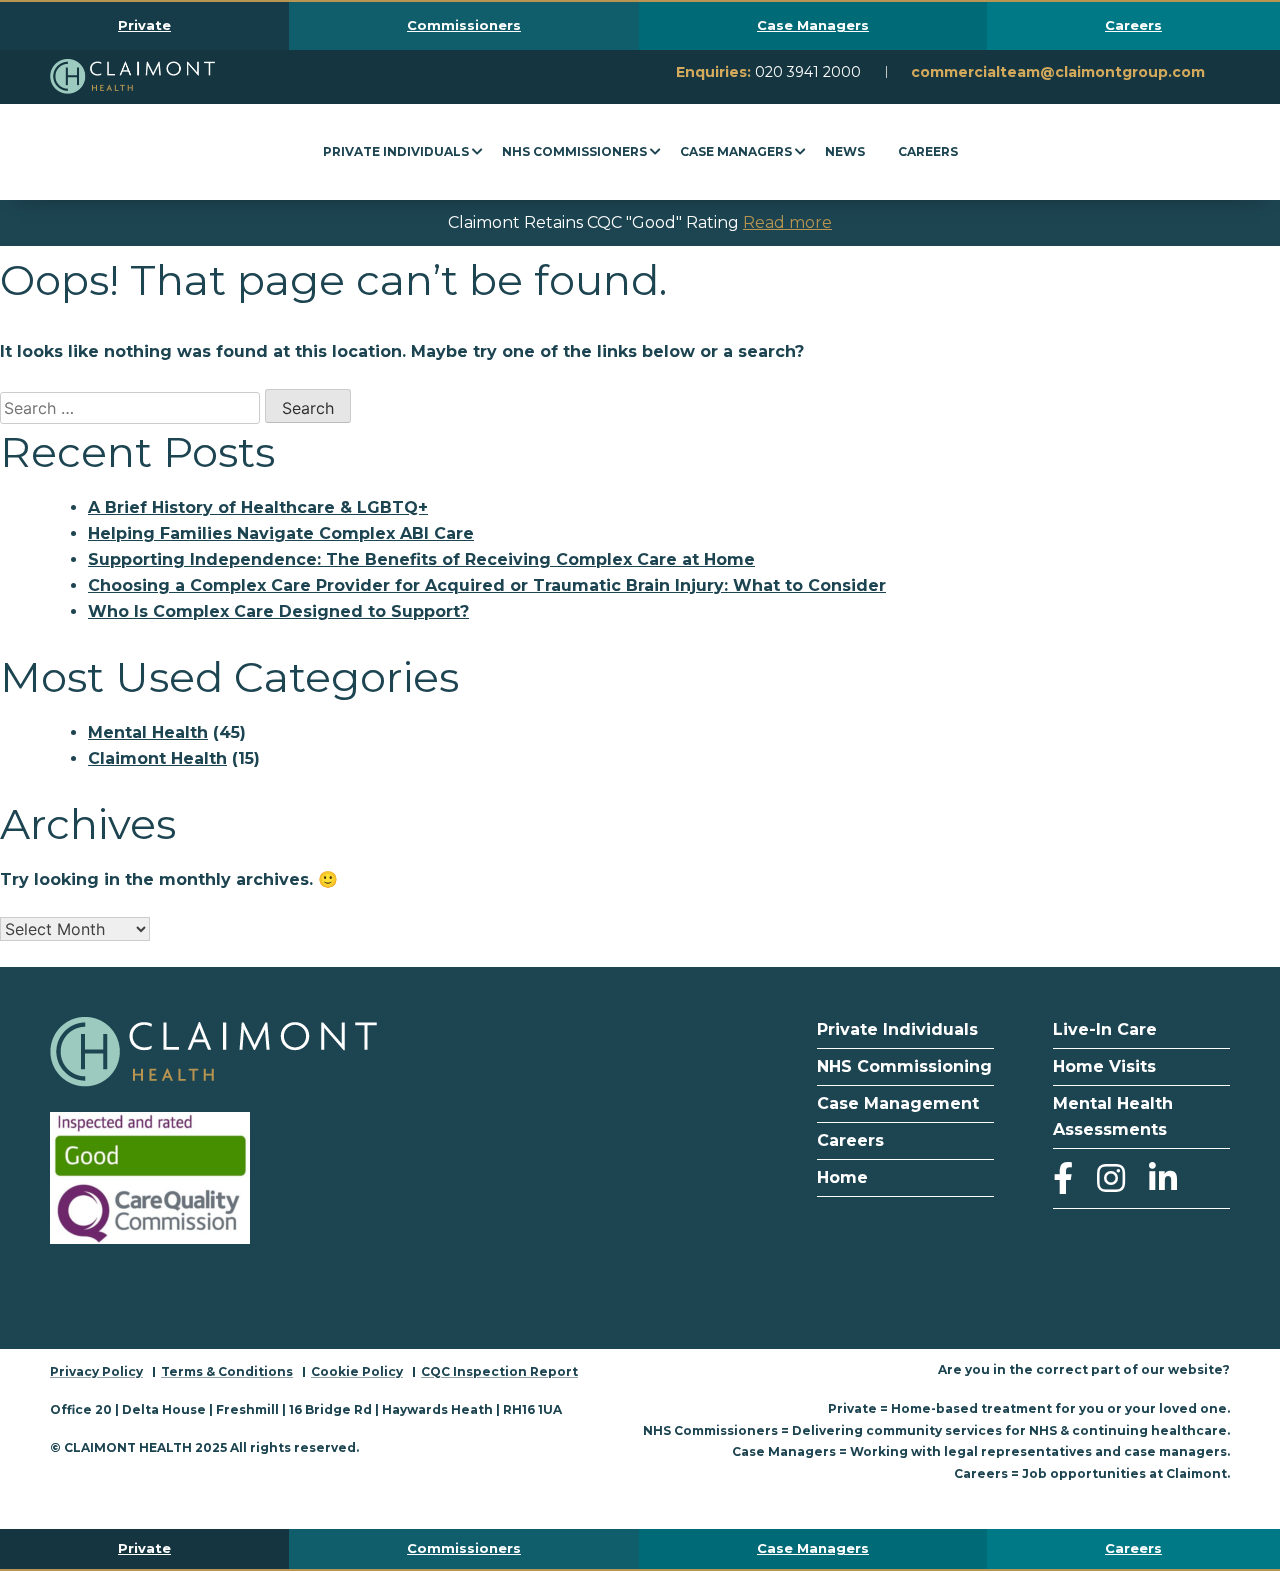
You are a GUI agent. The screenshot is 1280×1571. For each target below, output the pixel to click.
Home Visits (1104, 1066)
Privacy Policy (96, 1371)
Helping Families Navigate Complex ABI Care (281, 533)
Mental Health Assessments (1113, 1116)
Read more (787, 222)
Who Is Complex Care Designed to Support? (278, 611)
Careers (928, 151)
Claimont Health (157, 758)
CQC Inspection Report (499, 1371)
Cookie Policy (357, 1371)
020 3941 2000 (808, 72)
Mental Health (148, 732)
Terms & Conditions (227, 1371)
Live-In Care (1105, 1029)
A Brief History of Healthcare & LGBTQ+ (258, 507)
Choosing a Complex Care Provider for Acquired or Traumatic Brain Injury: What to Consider (487, 585)
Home (842, 1177)
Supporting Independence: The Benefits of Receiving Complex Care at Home (421, 559)
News (845, 151)
